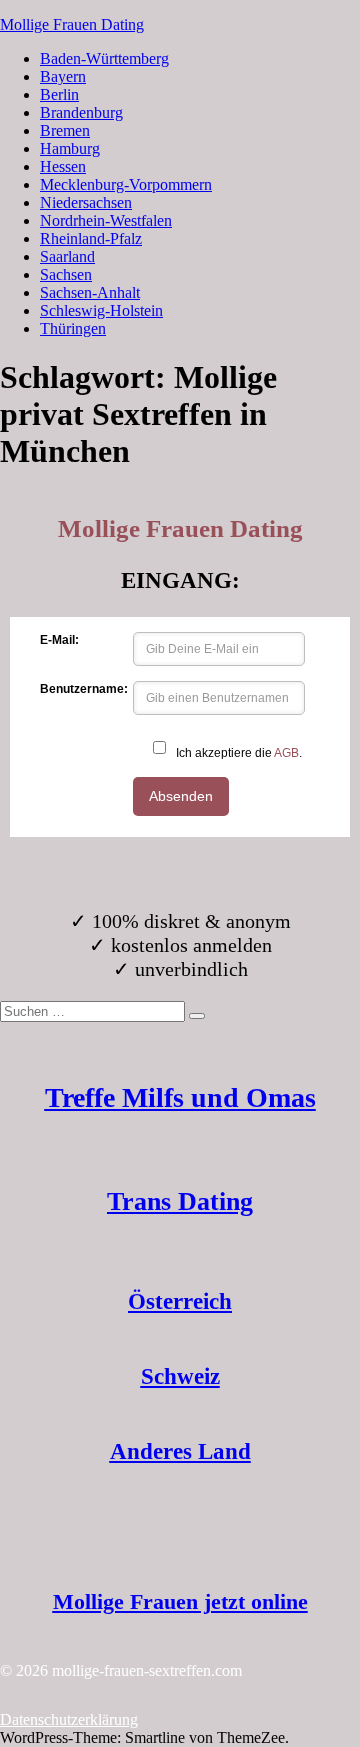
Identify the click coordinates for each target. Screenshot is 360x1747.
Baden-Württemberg (104, 58)
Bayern (63, 76)
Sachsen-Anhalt (90, 292)
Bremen (65, 130)
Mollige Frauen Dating (72, 24)
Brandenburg (81, 112)
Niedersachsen (86, 202)
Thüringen (73, 328)
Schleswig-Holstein (101, 310)
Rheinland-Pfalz (91, 238)
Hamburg (70, 148)
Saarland (67, 256)
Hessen (63, 166)
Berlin (59, 94)
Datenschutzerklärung (69, 1719)
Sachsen (66, 274)
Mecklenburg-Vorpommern (126, 184)
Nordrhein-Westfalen (106, 220)
